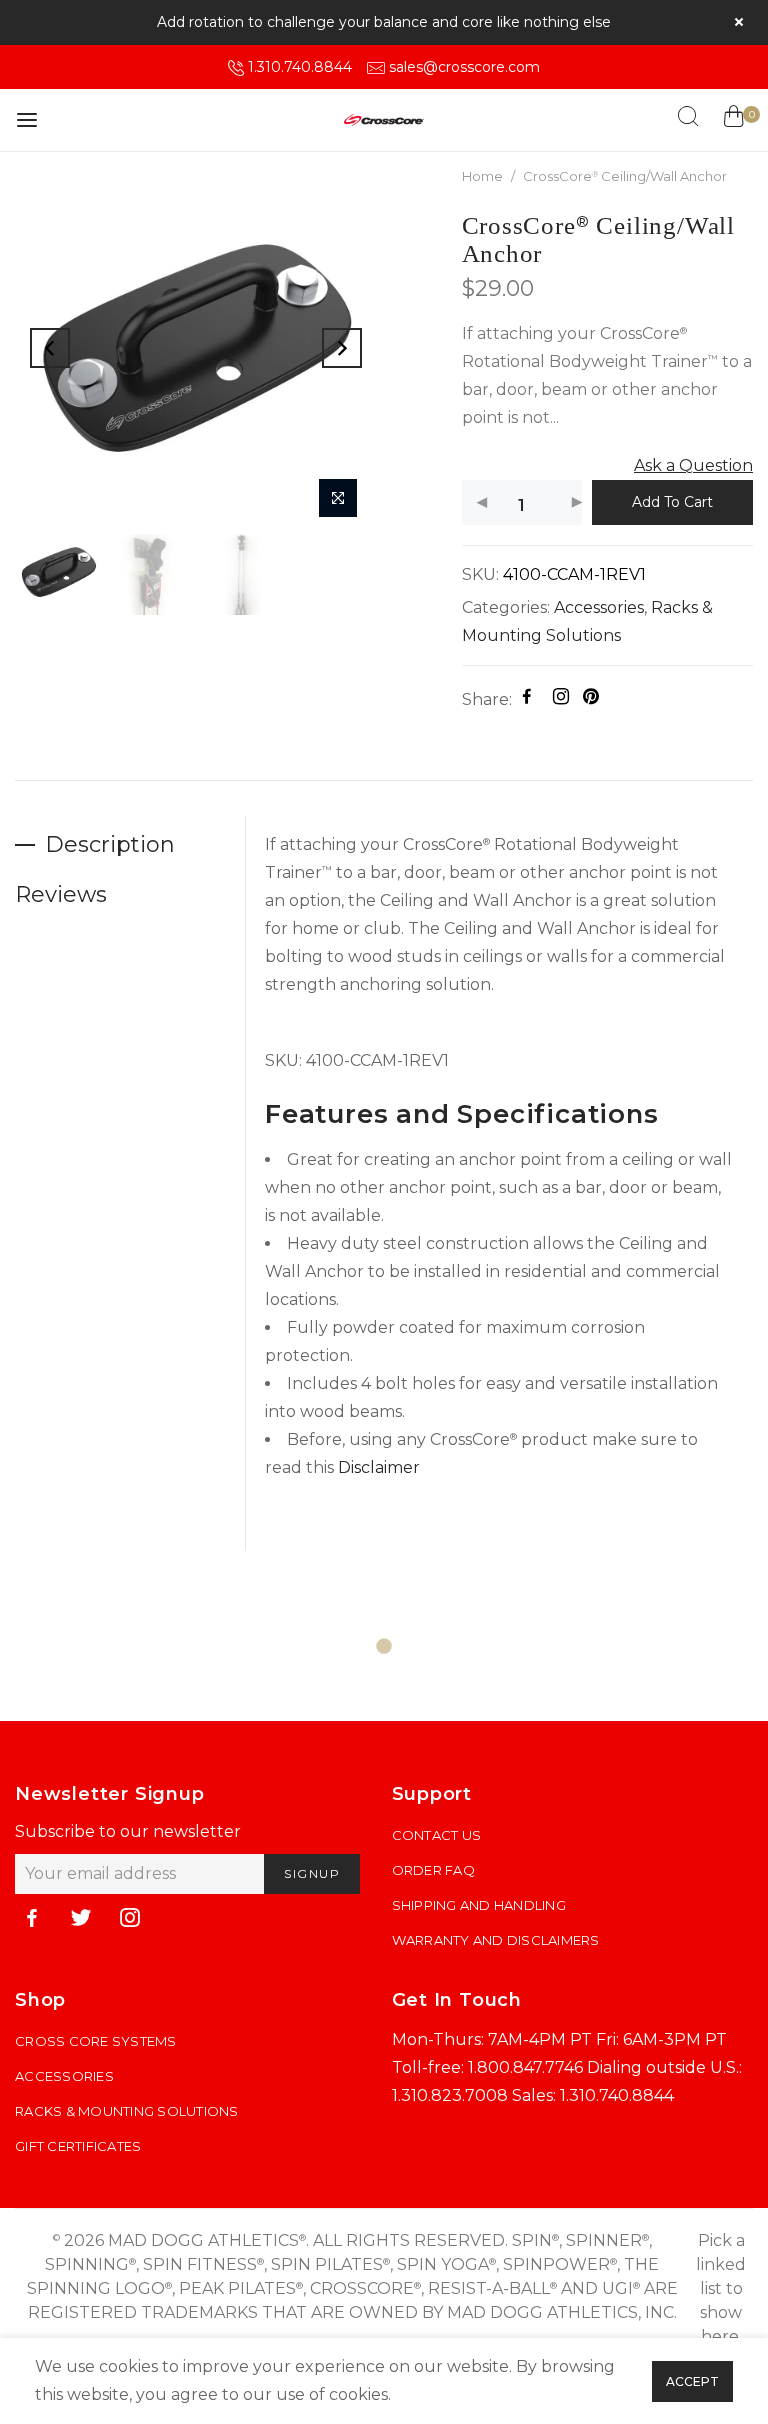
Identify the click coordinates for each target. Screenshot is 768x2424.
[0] (733, 120)
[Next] (342, 348)
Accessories (599, 607)
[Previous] (50, 348)
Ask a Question (693, 465)
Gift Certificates (78, 2146)
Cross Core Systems (96, 2041)
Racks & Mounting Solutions (127, 2111)
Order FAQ (433, 1870)
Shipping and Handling (479, 1905)
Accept (692, 2381)
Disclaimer (379, 1467)
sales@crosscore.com (464, 67)
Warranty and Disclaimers (496, 1940)
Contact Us (437, 1835)
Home (482, 176)
